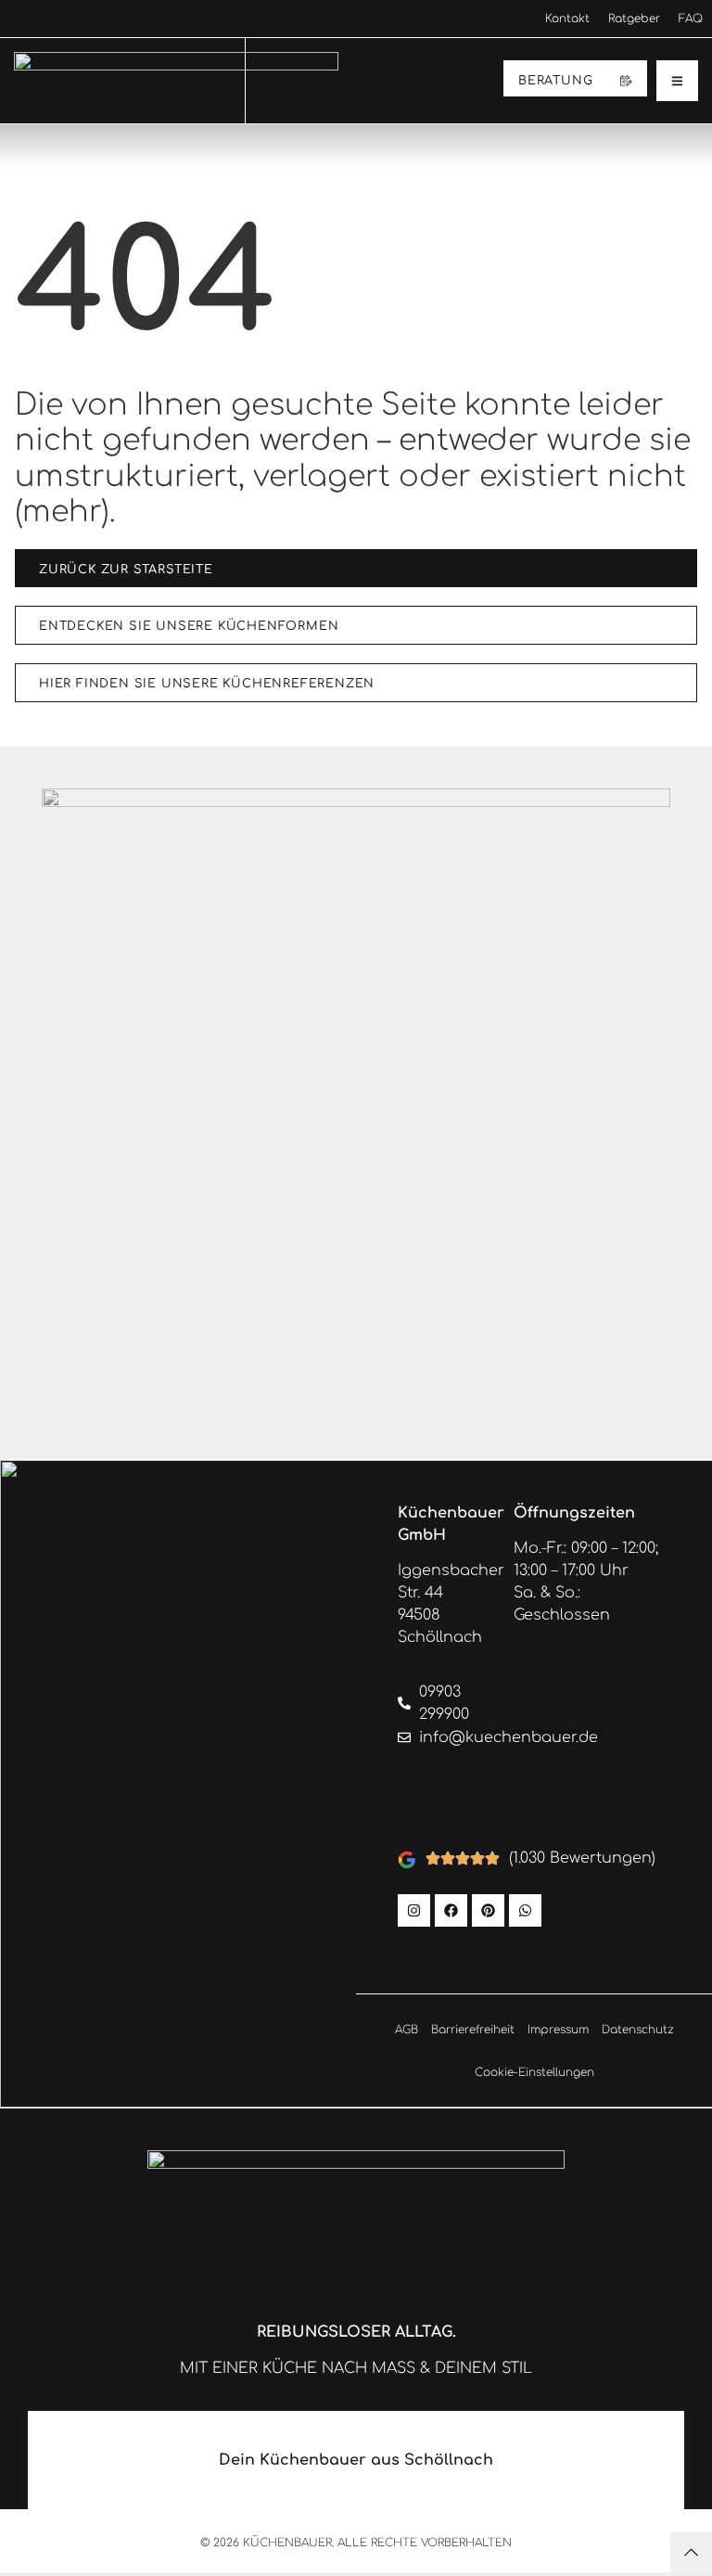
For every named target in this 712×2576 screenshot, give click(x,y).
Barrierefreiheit (473, 2030)
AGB (407, 2030)
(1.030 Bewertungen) (582, 1858)
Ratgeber (634, 19)
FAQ (691, 19)
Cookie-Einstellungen (534, 2072)
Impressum (558, 2030)
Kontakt (567, 19)
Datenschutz (638, 2030)
